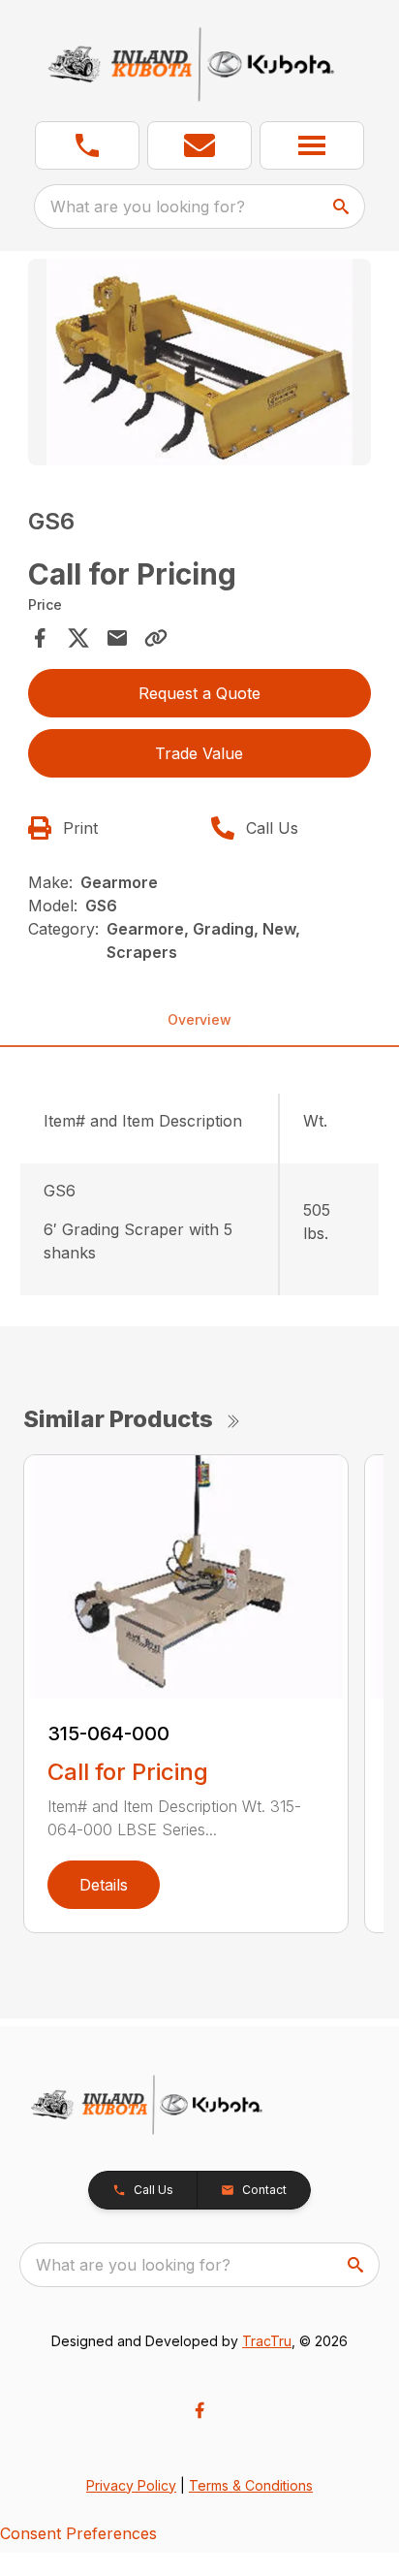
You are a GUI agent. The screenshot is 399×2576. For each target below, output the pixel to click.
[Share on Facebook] (40, 638)
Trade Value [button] (199, 753)
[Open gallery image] (200, 362)
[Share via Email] (117, 638)
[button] (87, 145)
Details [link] (104, 1885)
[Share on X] (78, 638)
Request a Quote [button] (199, 693)
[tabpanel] (200, 365)
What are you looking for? (148, 207)
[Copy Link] (156, 638)
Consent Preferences (78, 2533)
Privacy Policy (131, 2485)
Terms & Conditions (251, 2485)
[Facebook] (199, 2410)
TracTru (267, 2341)
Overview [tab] (199, 1019)
